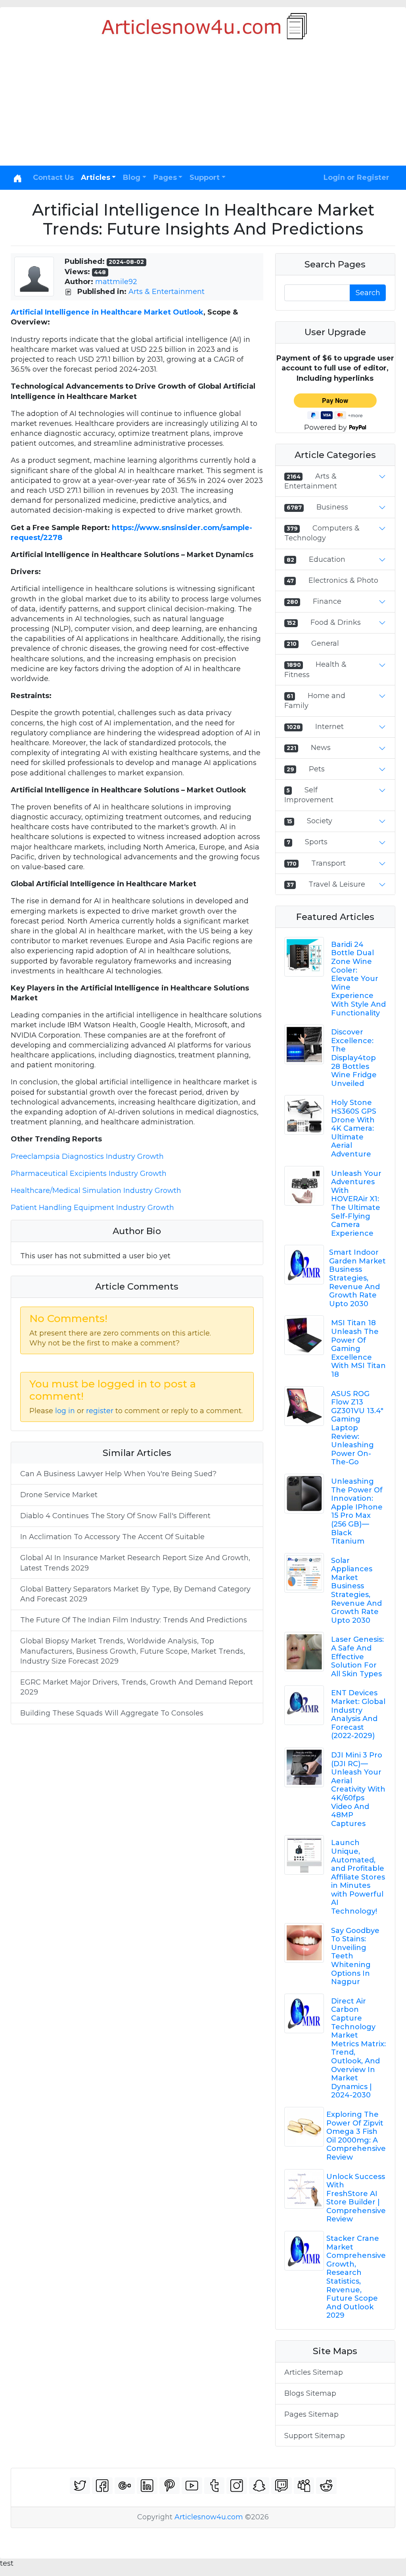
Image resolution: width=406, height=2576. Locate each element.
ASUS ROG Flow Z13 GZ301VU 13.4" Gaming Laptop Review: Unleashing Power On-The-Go (357, 1428)
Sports (316, 842)
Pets (317, 769)
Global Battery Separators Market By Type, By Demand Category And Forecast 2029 (135, 1594)
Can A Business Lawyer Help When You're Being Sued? (118, 1474)
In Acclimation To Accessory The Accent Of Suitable (112, 1537)
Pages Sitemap (311, 2414)
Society (320, 821)
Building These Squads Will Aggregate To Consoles (112, 1713)
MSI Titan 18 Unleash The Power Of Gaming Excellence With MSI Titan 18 (358, 1349)
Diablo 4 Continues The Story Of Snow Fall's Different (115, 1516)
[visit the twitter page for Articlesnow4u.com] (80, 2486)
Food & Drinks (336, 622)
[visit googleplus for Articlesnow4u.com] (125, 2486)
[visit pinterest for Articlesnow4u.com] (170, 2486)
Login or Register (356, 177)
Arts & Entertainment (167, 292)
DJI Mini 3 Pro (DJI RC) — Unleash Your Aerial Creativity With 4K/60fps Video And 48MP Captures (358, 1789)
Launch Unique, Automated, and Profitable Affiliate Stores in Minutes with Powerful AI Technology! (358, 1877)
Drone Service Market (59, 1495)
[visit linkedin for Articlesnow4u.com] (147, 2486)
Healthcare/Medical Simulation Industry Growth (96, 1191)
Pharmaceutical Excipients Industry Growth (89, 1174)
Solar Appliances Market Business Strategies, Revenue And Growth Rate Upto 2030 (356, 1590)
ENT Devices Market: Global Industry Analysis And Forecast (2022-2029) (358, 1714)
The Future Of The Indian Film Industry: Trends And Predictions (134, 1620)
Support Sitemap (315, 2436)
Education (327, 559)
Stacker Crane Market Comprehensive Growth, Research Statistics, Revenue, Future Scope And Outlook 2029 (356, 2277)
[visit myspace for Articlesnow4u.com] (304, 2486)
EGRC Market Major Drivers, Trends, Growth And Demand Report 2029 (137, 1687)
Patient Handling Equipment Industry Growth (92, 1208)
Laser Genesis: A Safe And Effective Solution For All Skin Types (357, 1656)
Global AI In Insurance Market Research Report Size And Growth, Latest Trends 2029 (135, 1563)
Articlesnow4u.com (209, 2517)
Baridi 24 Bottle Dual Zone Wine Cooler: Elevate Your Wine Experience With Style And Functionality (358, 979)
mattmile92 (116, 282)
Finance (327, 601)
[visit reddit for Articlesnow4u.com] (326, 2486)
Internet (329, 727)
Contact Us (53, 177)
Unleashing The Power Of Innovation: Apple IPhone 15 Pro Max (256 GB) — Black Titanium (357, 1511)
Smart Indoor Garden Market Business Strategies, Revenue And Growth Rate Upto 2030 (357, 1278)
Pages (165, 177)
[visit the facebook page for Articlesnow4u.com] (102, 2486)
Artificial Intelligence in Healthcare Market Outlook (107, 312)
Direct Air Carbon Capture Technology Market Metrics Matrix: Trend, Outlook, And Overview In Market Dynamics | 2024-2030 (358, 2048)
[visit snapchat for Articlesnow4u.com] (259, 2486)
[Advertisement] (203, 106)
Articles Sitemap (314, 2372)
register (100, 1411)
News (321, 748)
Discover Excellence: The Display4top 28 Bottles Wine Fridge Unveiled (354, 1058)
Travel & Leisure (337, 884)
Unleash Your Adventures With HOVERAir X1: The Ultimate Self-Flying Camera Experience (356, 1203)
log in (65, 1411)
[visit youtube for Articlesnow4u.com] (192, 2486)
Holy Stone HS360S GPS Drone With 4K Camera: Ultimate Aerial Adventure (354, 1128)
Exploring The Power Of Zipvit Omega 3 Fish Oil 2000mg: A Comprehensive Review (356, 2136)
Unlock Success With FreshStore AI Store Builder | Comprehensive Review (356, 2198)
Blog (132, 177)
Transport (328, 863)
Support (205, 177)
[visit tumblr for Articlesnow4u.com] (214, 2486)
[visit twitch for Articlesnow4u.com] (282, 2486)
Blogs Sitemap (310, 2393)
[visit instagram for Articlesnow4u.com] (237, 2486)
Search (368, 293)
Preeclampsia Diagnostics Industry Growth (87, 1156)
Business (332, 507)
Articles (96, 177)
